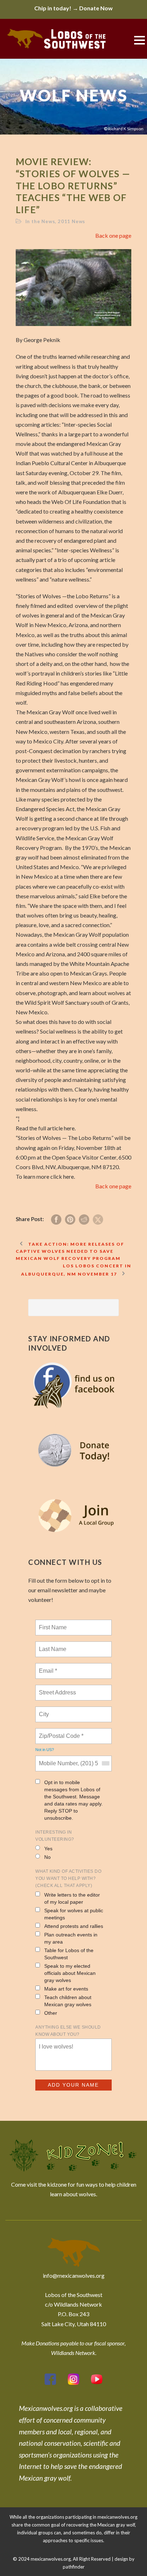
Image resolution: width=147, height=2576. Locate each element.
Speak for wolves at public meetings (74, 1914)
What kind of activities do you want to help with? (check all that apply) (68, 1878)
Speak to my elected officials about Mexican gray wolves (70, 1973)
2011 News (72, 221)
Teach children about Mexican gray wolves (68, 2001)
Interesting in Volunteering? (55, 1836)
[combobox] (105, 1763)
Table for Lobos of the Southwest (69, 1954)
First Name (52, 1623)
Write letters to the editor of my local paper (72, 1898)
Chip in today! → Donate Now (73, 8)
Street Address (58, 1688)
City (44, 1710)
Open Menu (139, 40)
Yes (48, 1849)
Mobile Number (57, 1759)
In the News (40, 221)
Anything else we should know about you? (68, 2031)
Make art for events (66, 1989)
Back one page (113, 235)
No (47, 1857)
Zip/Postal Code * (60, 1732)
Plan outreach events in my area (71, 1938)
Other (51, 2013)
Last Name (51, 1645)
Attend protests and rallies (74, 1926)
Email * (47, 1667)
